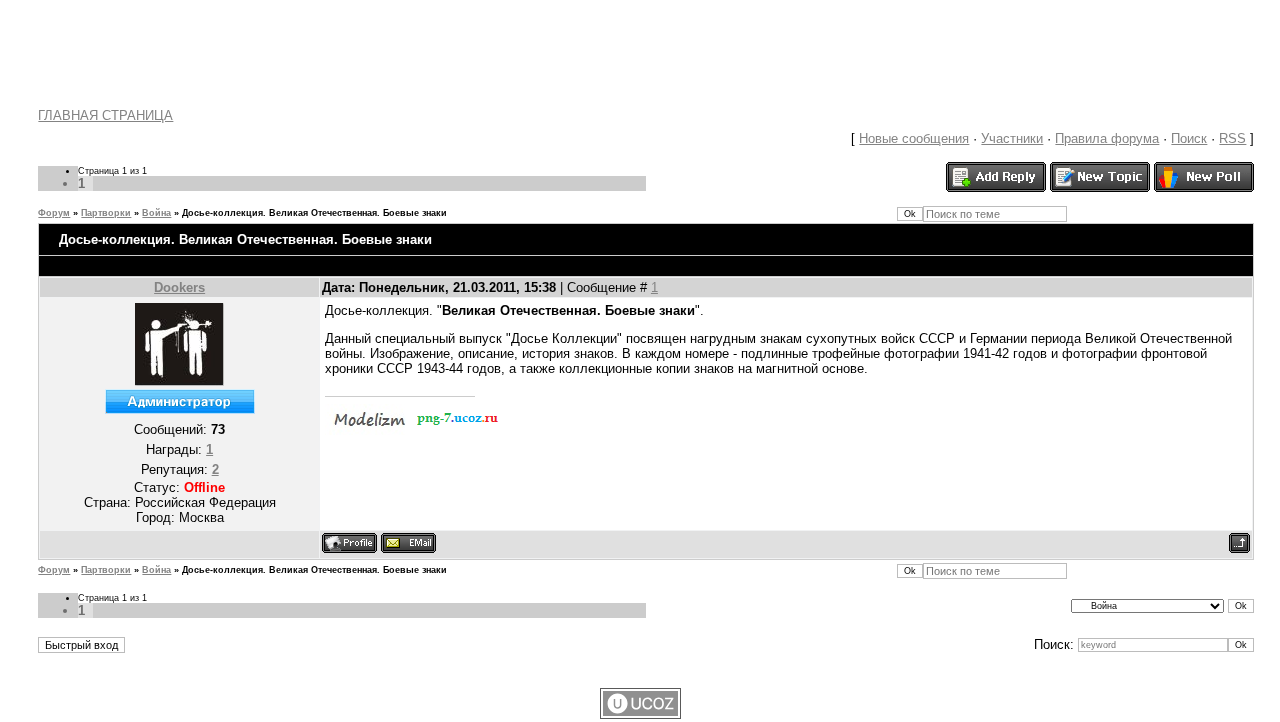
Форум (54, 213)
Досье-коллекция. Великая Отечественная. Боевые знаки (314, 213)
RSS (1232, 138)
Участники (1012, 138)
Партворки (106, 213)
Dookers (179, 287)
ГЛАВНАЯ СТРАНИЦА (105, 115)
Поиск (1189, 138)
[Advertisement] (640, 45)
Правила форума (1107, 138)
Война (156, 213)
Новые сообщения (914, 138)
